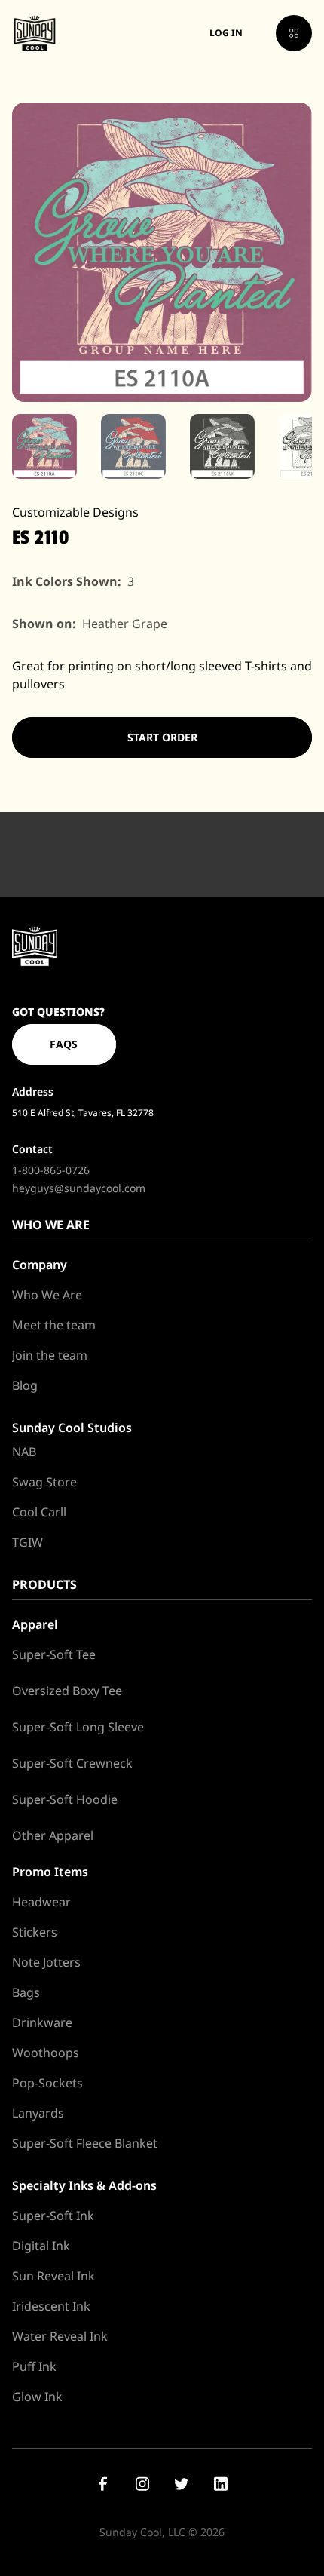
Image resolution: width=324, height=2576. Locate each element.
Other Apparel (53, 1835)
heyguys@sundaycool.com (79, 1188)
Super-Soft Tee (54, 1654)
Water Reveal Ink (60, 2336)
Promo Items (50, 1872)
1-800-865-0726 (51, 1170)
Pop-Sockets (47, 2083)
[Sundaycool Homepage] (35, 946)
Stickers (35, 1932)
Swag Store (44, 1482)
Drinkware (42, 2022)
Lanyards (38, 2113)
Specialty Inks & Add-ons (84, 2185)
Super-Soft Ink (53, 2216)
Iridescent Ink (51, 2306)
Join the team (50, 1355)
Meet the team (54, 1325)
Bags (26, 1992)
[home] (35, 33)
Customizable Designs (75, 512)
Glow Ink (37, 2397)
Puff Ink (34, 2366)
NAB (24, 1452)
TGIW (28, 1542)
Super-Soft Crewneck (72, 1763)
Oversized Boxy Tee (67, 1691)
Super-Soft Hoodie (65, 1799)
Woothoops (46, 2053)
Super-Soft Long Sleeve (78, 1727)
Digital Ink (41, 2246)
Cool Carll (39, 1512)
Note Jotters (46, 1962)
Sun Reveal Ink (53, 2276)
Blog (25, 1385)
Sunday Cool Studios (72, 1428)
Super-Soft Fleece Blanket (85, 2143)
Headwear (41, 1902)
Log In (226, 33)
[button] (294, 33)
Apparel (35, 1624)
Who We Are (47, 1295)
